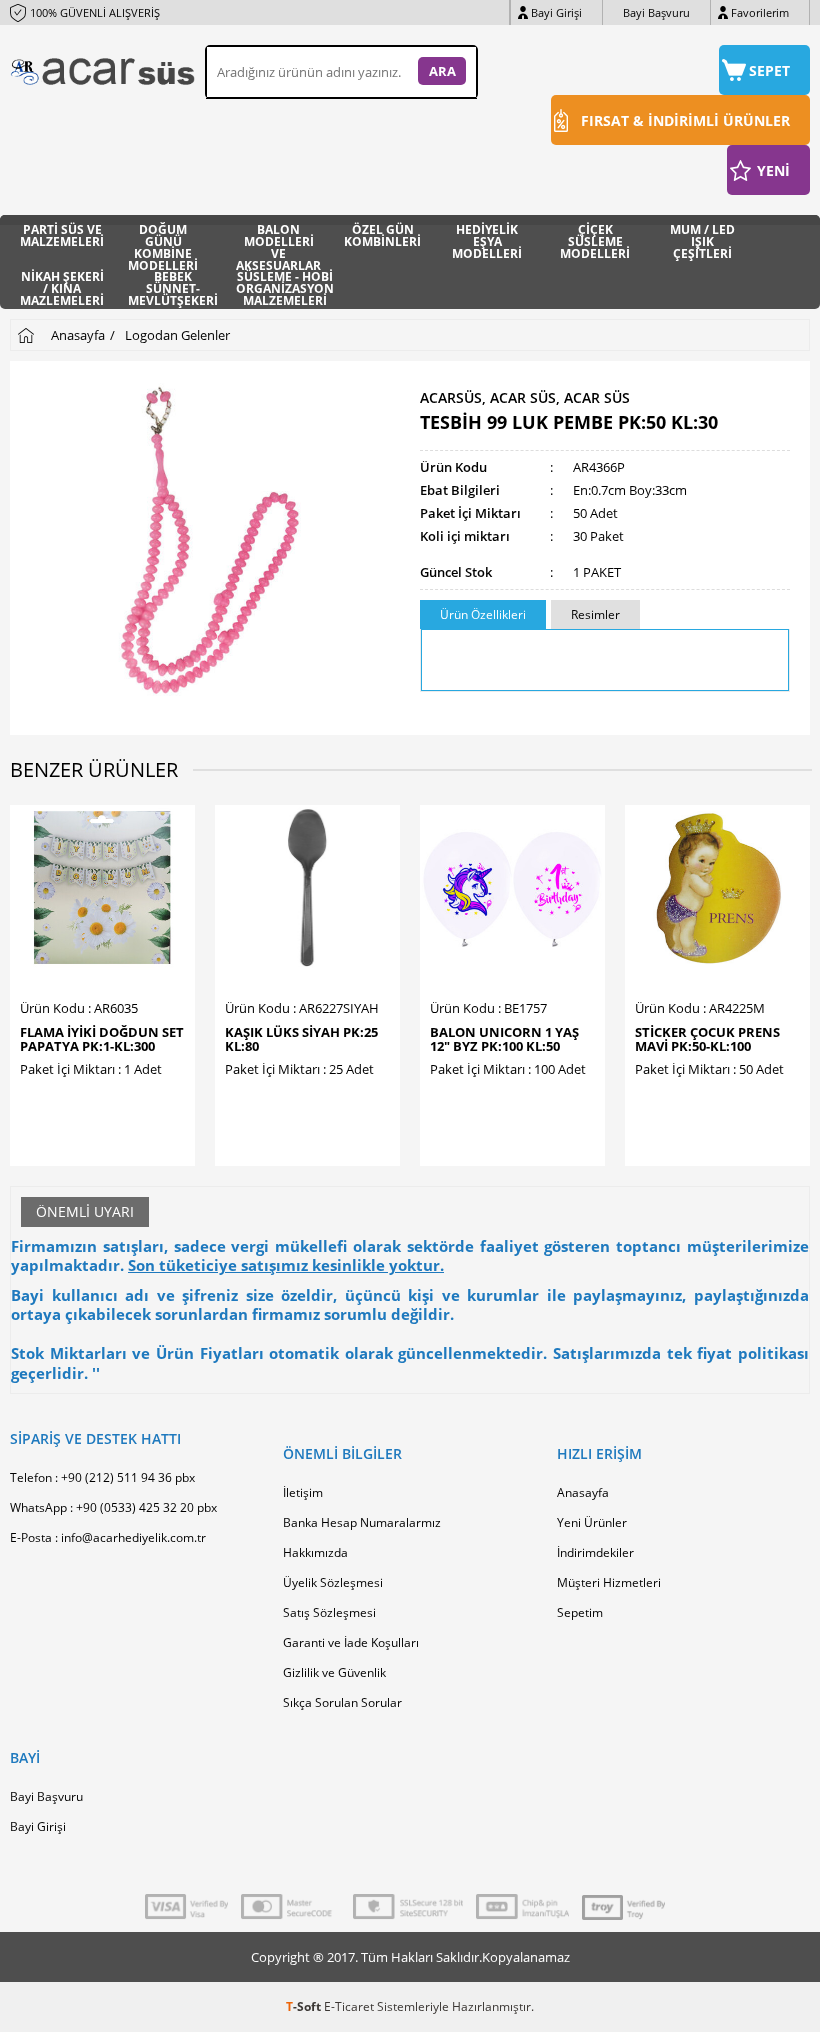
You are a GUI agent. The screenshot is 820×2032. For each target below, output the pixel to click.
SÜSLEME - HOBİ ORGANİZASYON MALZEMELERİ (285, 285)
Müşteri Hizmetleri (609, 1582)
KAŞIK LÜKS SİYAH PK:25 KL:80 (301, 1039)
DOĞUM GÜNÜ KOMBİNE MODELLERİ (163, 238)
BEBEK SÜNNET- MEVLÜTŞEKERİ (173, 285)
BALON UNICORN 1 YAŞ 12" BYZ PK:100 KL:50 (504, 1039)
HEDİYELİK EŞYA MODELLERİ (487, 238)
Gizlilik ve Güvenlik (334, 1672)
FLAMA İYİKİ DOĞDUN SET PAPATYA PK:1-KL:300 (102, 1039)
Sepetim (580, 1612)
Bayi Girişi (556, 12)
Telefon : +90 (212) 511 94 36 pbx (102, 1477)
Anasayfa (583, 1492)
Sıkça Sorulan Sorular (342, 1702)
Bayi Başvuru (656, 12)
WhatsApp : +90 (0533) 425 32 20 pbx (113, 1507)
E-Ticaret (349, 2006)
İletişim (303, 1492)
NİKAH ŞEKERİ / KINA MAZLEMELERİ (62, 285)
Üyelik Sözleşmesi (333, 1582)
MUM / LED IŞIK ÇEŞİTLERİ (702, 238)
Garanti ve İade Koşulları (351, 1642)
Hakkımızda (315, 1552)
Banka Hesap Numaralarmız (362, 1522)
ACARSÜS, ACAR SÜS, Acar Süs (525, 398)
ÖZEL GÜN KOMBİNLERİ (382, 237)
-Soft (305, 2006)
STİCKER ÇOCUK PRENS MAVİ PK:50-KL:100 (707, 1039)
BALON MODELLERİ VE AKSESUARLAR (278, 238)
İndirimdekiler (595, 1552)
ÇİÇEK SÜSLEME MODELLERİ (595, 238)
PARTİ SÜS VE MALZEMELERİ (62, 237)
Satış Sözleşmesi (329, 1612)
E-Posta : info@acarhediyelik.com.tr (108, 1537)
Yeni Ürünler (592, 1522)
